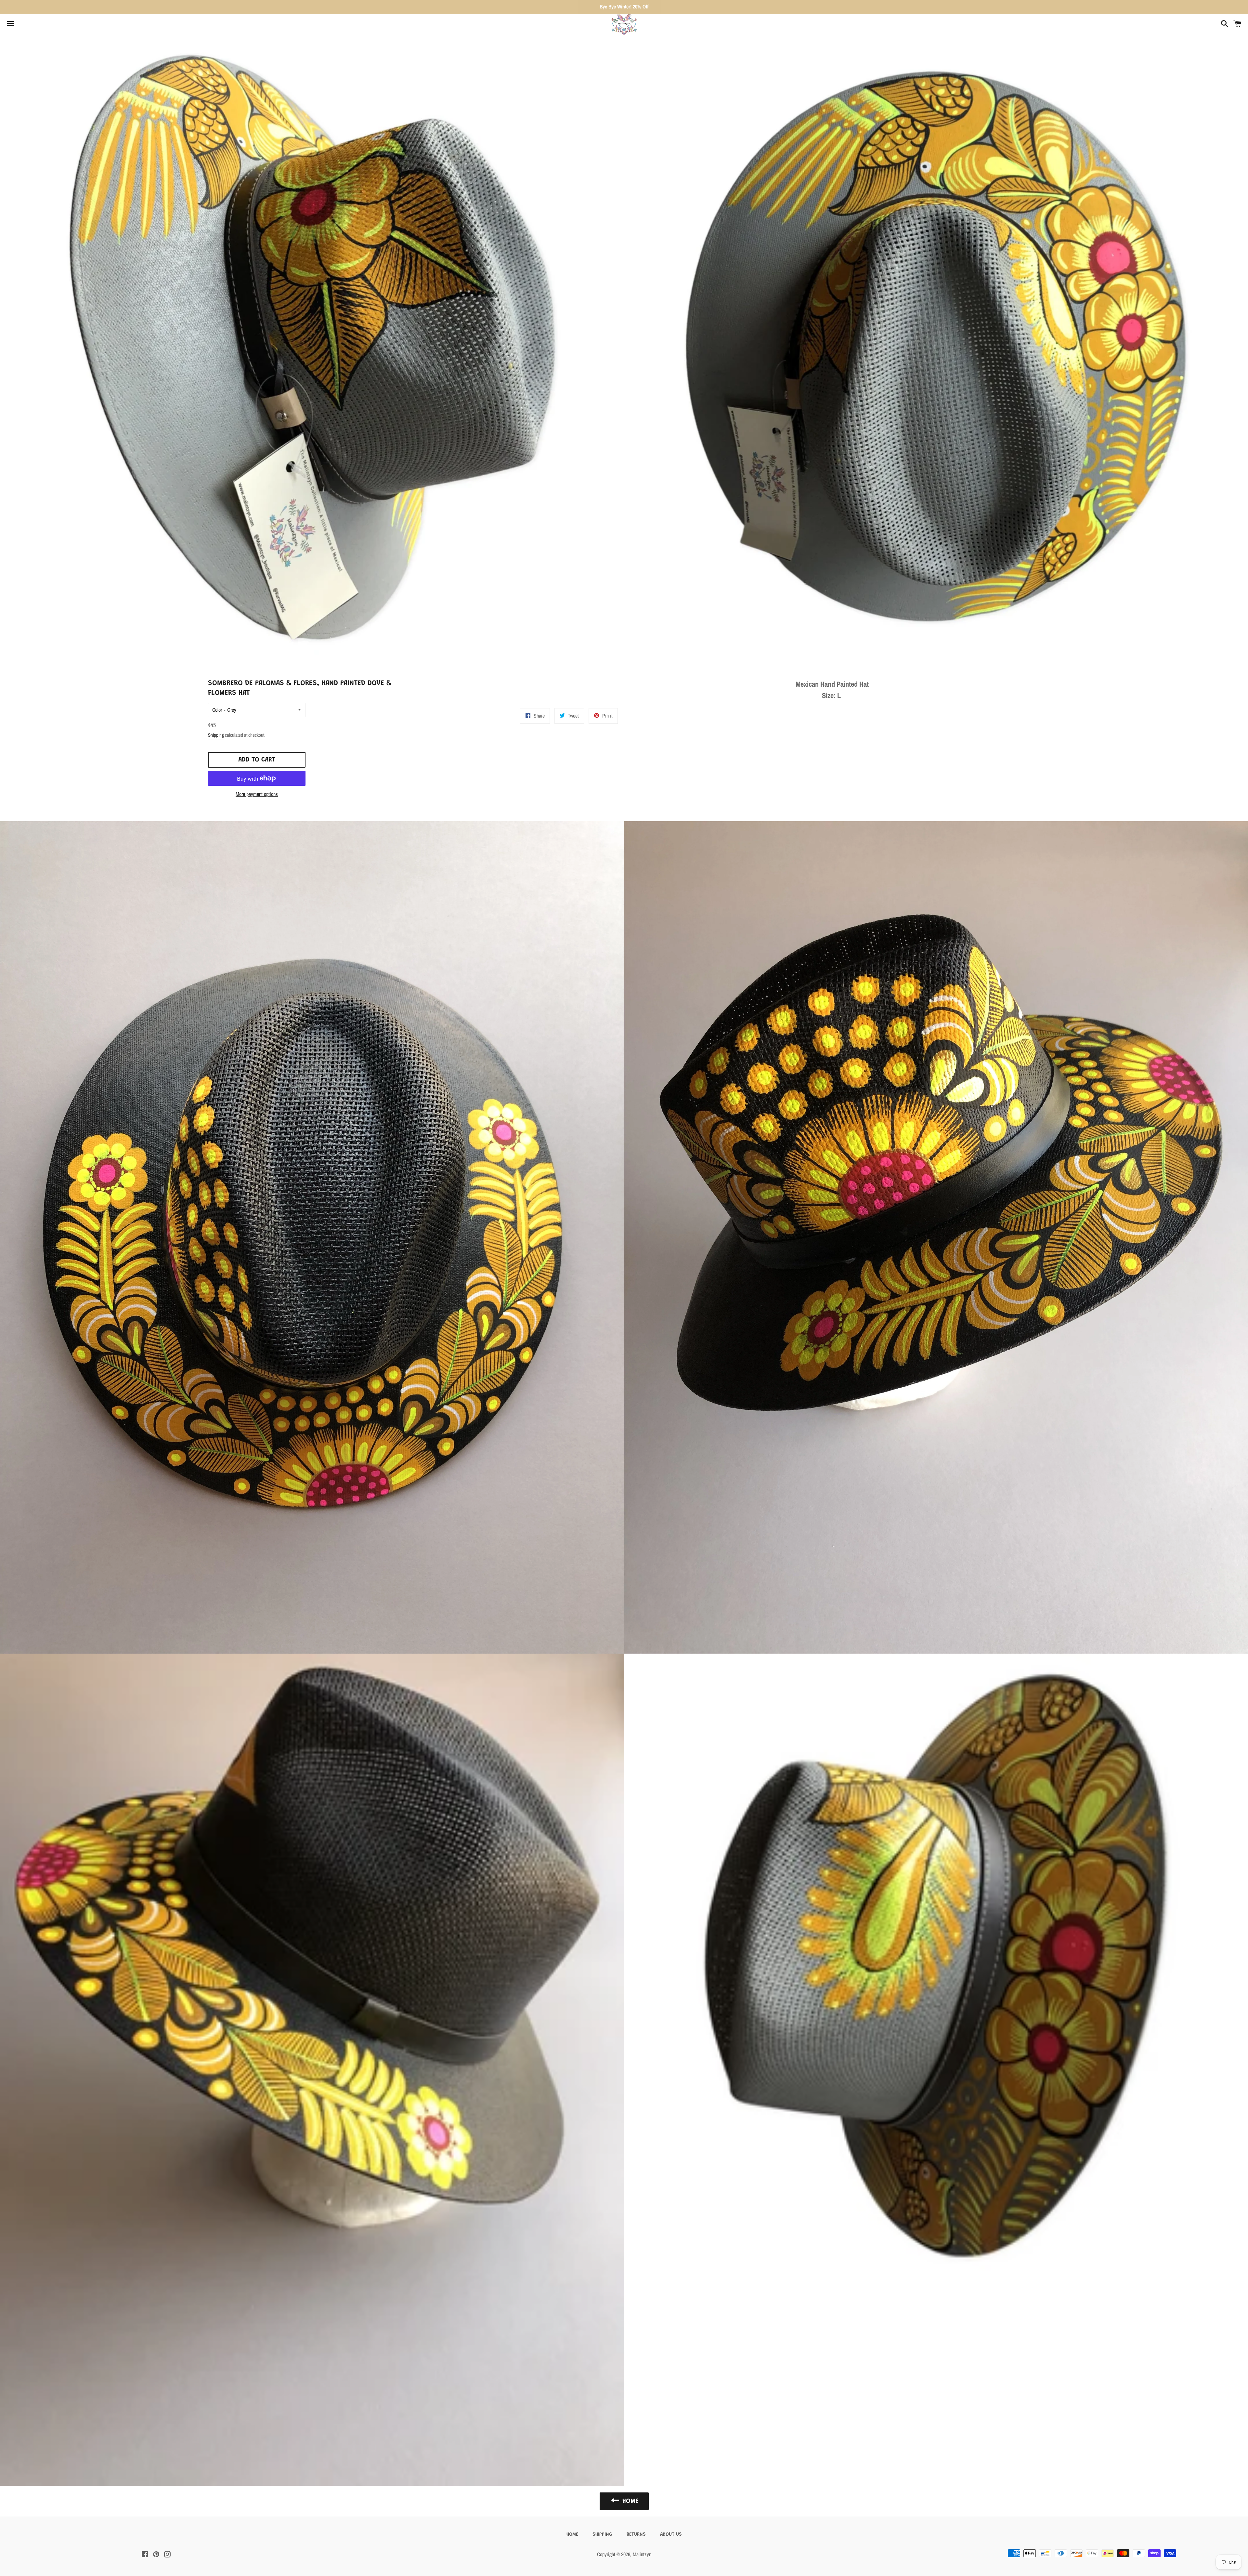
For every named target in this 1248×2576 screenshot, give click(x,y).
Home (572, 2535)
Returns (636, 2535)
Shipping (216, 735)
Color (217, 710)
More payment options (257, 794)
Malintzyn (642, 2554)
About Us (671, 2535)
